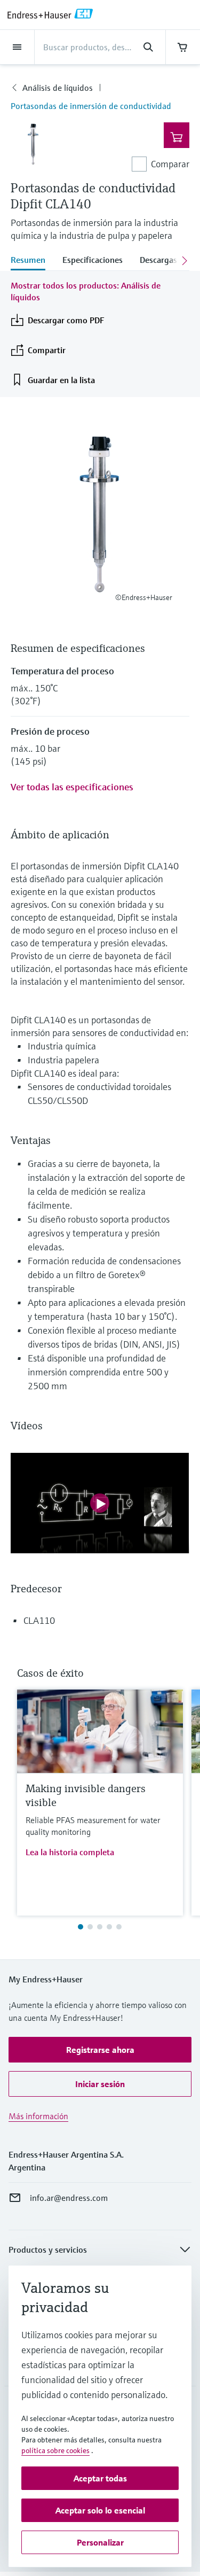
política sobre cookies (55, 2450)
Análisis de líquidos (58, 88)
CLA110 (39, 1620)
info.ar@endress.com (69, 2198)
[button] (100, 2050)
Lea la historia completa (70, 1852)
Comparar (170, 164)
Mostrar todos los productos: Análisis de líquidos (86, 291)
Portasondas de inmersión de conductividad (91, 106)
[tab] (32, 261)
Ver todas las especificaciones (72, 787)
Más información (38, 2116)
